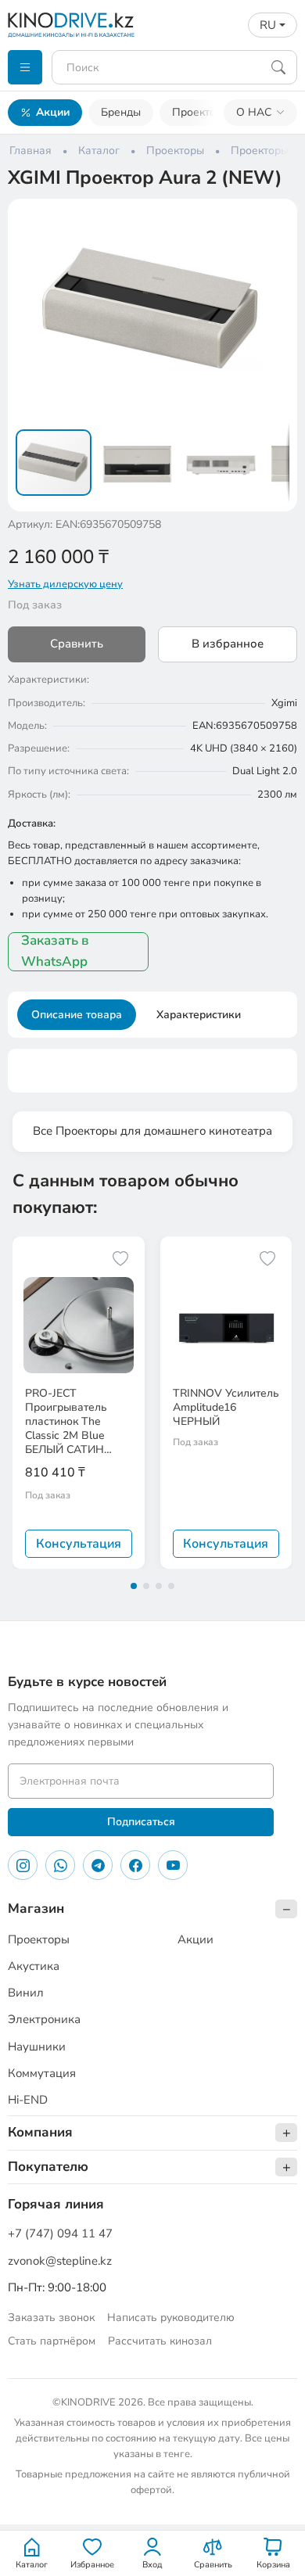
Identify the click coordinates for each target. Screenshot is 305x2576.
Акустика (34, 1966)
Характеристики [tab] (199, 1015)
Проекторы (201, 112)
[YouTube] (173, 1865)
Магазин (36, 1909)
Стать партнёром (52, 2341)
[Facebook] (135, 1865)
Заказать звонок (51, 2318)
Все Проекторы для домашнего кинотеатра (152, 1131)
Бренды (121, 112)
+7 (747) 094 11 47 (60, 2233)
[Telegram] (98, 1865)
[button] (275, 221)
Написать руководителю (171, 2318)
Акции (53, 112)
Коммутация (42, 2073)
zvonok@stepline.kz (60, 2261)
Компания (40, 2132)
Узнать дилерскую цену (65, 584)
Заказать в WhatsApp (55, 951)
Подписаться (141, 1822)
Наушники (37, 2047)
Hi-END (28, 2100)
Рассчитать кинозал (160, 2341)
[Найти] (278, 67)
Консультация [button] (79, 1544)
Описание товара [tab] (77, 1015)
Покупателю (48, 2167)
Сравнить (77, 644)
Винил (26, 1993)
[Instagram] (23, 1865)
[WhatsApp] (60, 1865)
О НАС (254, 112)
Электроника (44, 2019)
